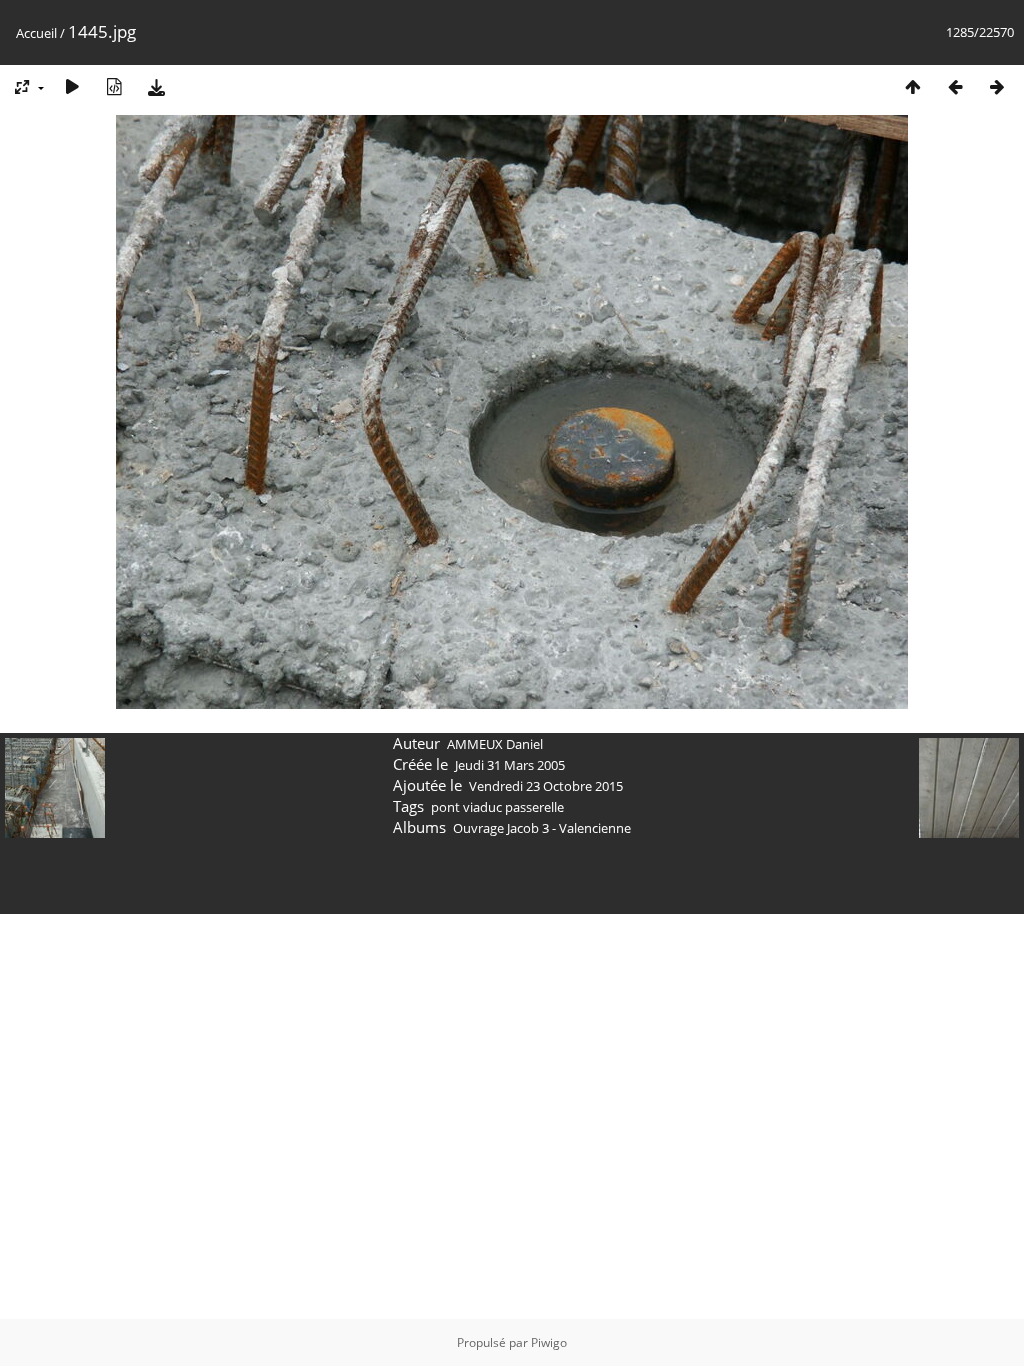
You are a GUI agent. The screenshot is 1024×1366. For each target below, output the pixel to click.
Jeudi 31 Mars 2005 (510, 765)
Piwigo (549, 1342)
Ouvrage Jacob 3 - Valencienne (542, 828)
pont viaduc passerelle (497, 807)
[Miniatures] (913, 86)
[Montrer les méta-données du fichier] (114, 86)
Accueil (36, 33)
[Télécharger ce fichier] (156, 86)
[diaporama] (72, 86)
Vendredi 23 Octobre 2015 (546, 786)
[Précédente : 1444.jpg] (955, 86)
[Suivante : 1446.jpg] (997, 86)
